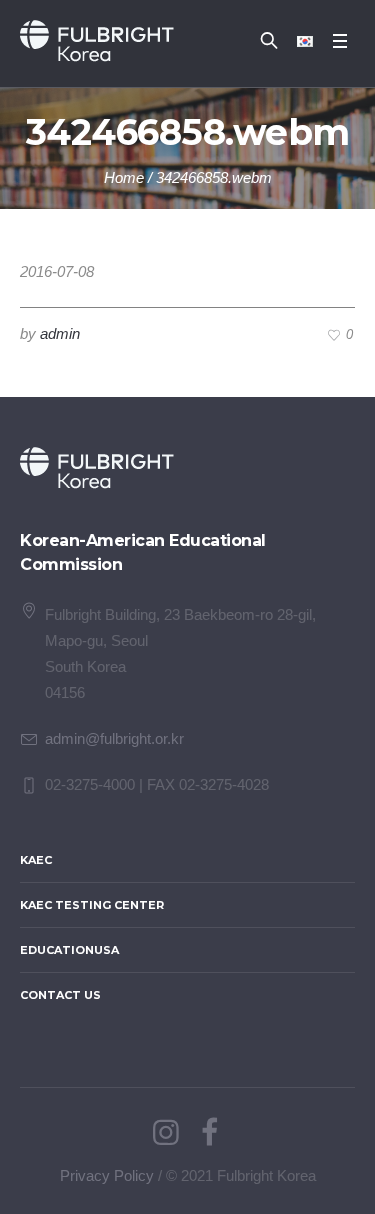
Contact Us (60, 995)
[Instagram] (166, 1133)
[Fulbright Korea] (97, 41)
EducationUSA (69, 950)
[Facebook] (210, 1133)
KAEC (36, 860)
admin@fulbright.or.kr (114, 738)
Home (124, 177)
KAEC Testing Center (92, 905)
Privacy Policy (107, 1175)
